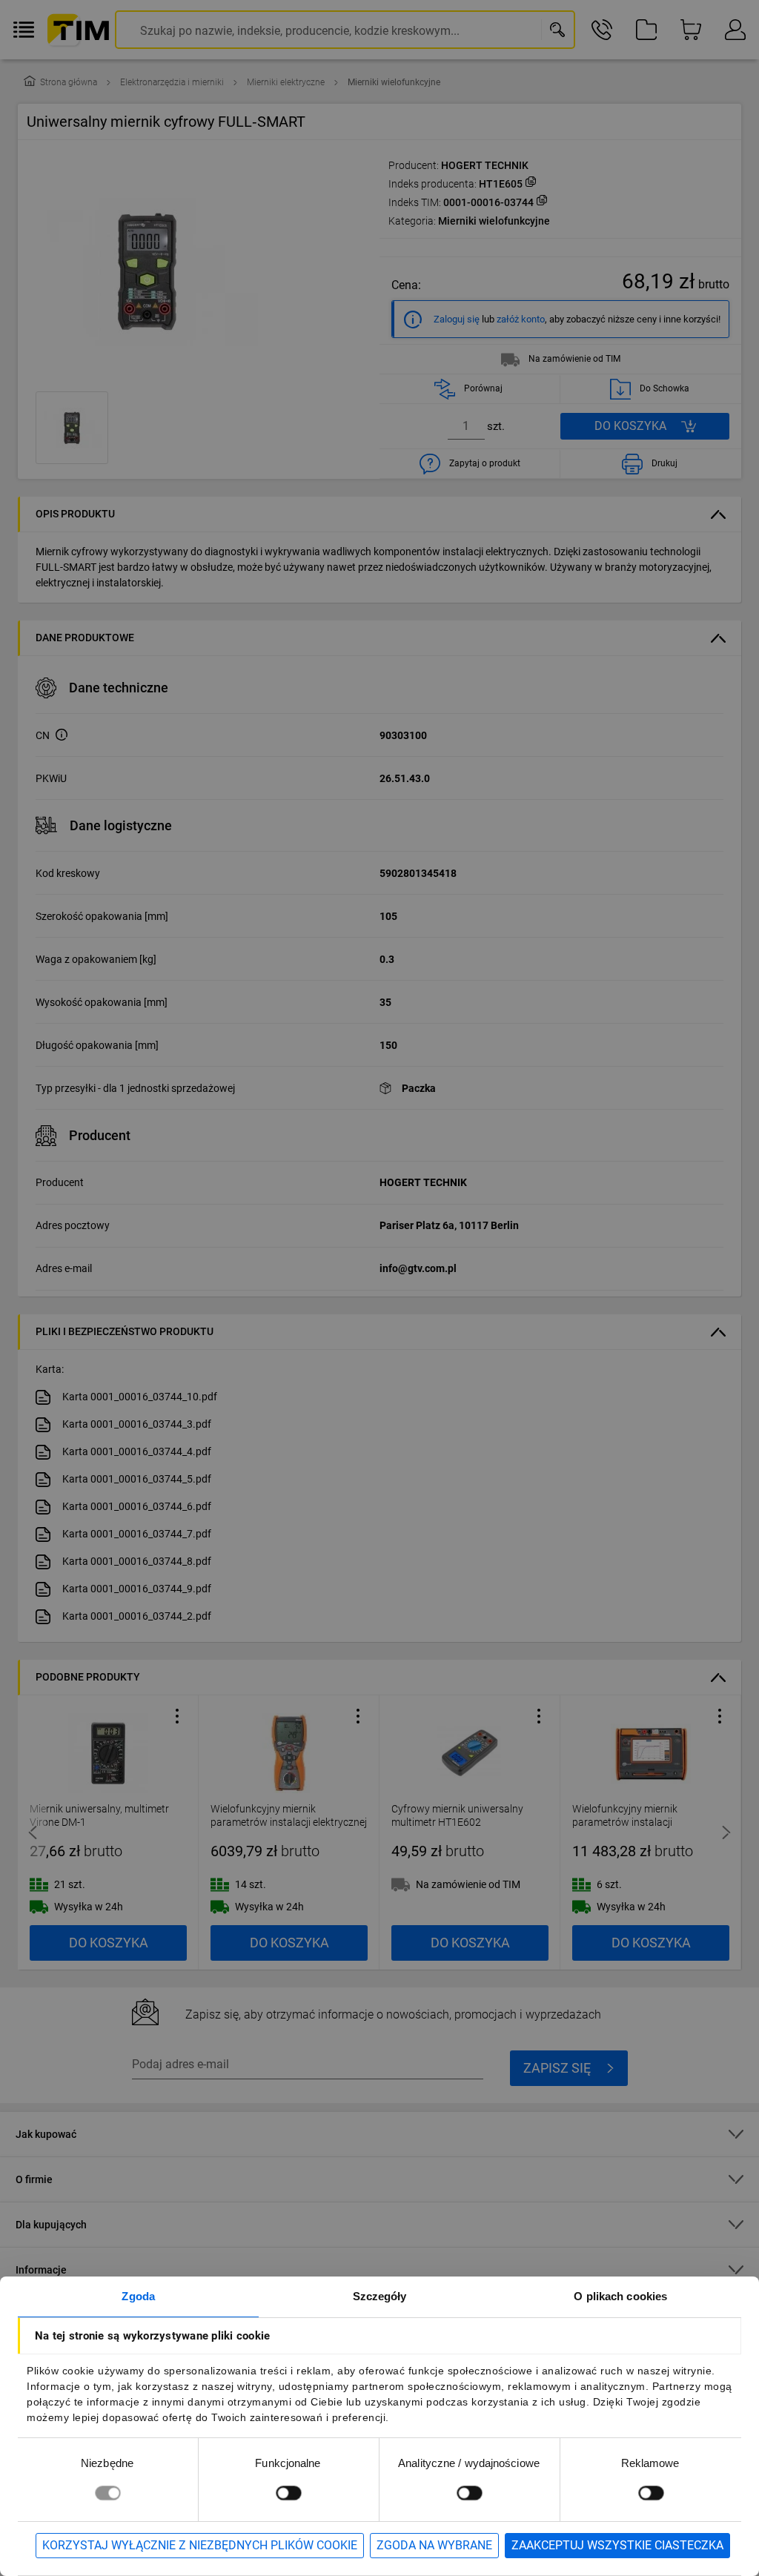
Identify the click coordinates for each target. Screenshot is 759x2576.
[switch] (288, 2493)
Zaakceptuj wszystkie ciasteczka (617, 2545)
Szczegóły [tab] (380, 2296)
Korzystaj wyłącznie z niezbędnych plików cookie (200, 2545)
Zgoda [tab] (138, 2296)
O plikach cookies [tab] (620, 2296)
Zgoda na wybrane (434, 2545)
